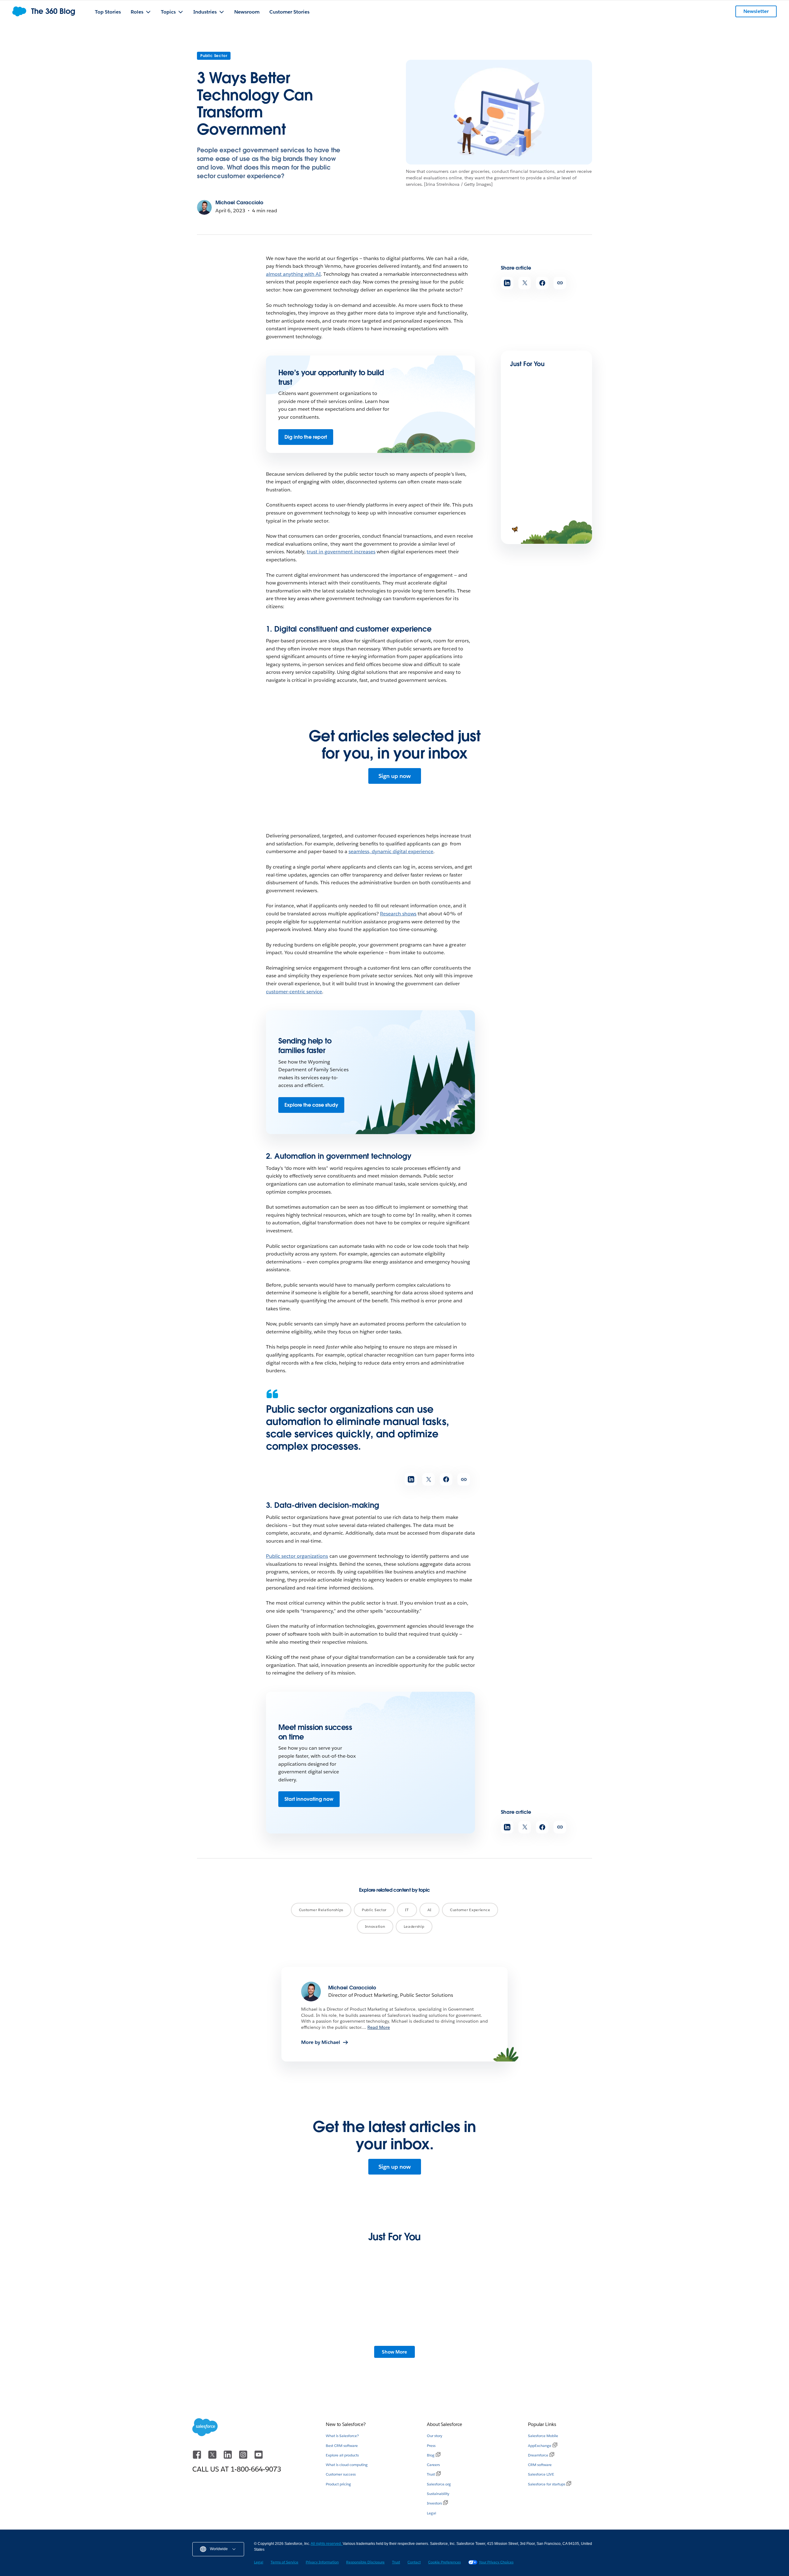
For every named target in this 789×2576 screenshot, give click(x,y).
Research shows (398, 914)
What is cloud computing (347, 2465)
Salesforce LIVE (541, 2474)
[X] (213, 2458)
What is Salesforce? (342, 2436)
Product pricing (338, 2484)
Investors (434, 2503)
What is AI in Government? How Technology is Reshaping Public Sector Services (543, 2351)
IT (407, 1910)
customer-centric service (294, 992)
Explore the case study (311, 1105)
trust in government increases (341, 552)
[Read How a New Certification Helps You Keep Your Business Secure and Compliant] (343, 2312)
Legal (431, 2513)
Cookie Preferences (444, 2562)
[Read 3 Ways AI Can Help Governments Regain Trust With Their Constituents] (446, 2312)
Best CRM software (342, 2446)
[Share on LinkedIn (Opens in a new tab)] (507, 283)
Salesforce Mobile (543, 2436)
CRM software (540, 2465)
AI (429, 1910)
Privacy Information (322, 2562)
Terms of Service (284, 2562)
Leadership (414, 1926)
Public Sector (214, 56)
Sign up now (395, 776)
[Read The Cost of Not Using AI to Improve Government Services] (240, 2312)
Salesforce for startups (547, 2484)
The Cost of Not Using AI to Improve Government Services (238, 2348)
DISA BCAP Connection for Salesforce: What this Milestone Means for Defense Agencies (544, 446)
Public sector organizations (297, 1556)
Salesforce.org (439, 2484)
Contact (414, 2562)
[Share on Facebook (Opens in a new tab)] (542, 283)
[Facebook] (198, 2458)
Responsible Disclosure (365, 2562)
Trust (431, 2474)
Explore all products (342, 2455)
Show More (394, 2352)
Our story (435, 2436)
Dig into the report (306, 437)
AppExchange (540, 2446)
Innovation (375, 1926)
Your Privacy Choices (496, 2562)
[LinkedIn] (228, 2458)
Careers (433, 2465)
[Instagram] (244, 2458)
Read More (379, 2027)
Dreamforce (538, 2455)
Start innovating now (309, 1799)
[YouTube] (259, 2458)
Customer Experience (470, 1910)
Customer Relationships (321, 1910)
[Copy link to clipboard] (560, 283)
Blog (431, 2455)
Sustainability (438, 2494)
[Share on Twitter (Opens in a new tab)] (525, 283)
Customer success (341, 2474)
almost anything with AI (293, 274)
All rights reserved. (327, 2544)
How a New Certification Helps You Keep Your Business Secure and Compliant (340, 2351)
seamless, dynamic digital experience (391, 851)
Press (431, 2446)
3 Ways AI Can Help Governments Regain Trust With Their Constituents (444, 2348)
